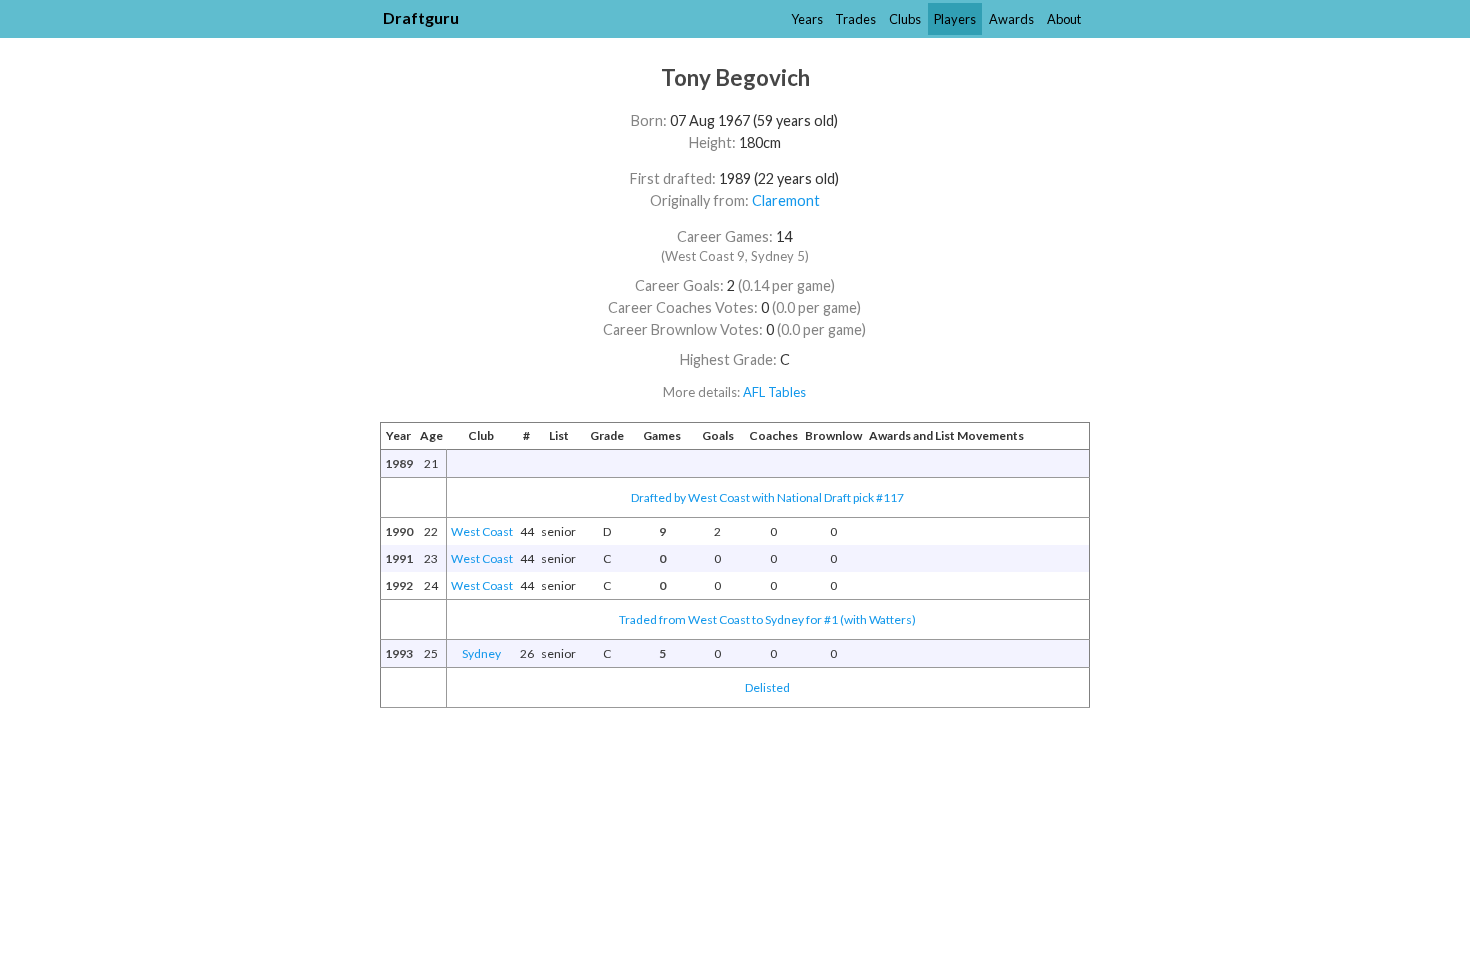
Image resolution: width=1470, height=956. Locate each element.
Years (807, 19)
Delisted (767, 687)
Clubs (905, 19)
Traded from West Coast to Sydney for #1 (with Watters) (767, 619)
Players (955, 19)
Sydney (481, 653)
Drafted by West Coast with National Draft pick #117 (767, 497)
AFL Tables (774, 392)
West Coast (482, 531)
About (1064, 19)
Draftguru (421, 17)
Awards (1011, 19)
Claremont (786, 200)
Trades (855, 19)
